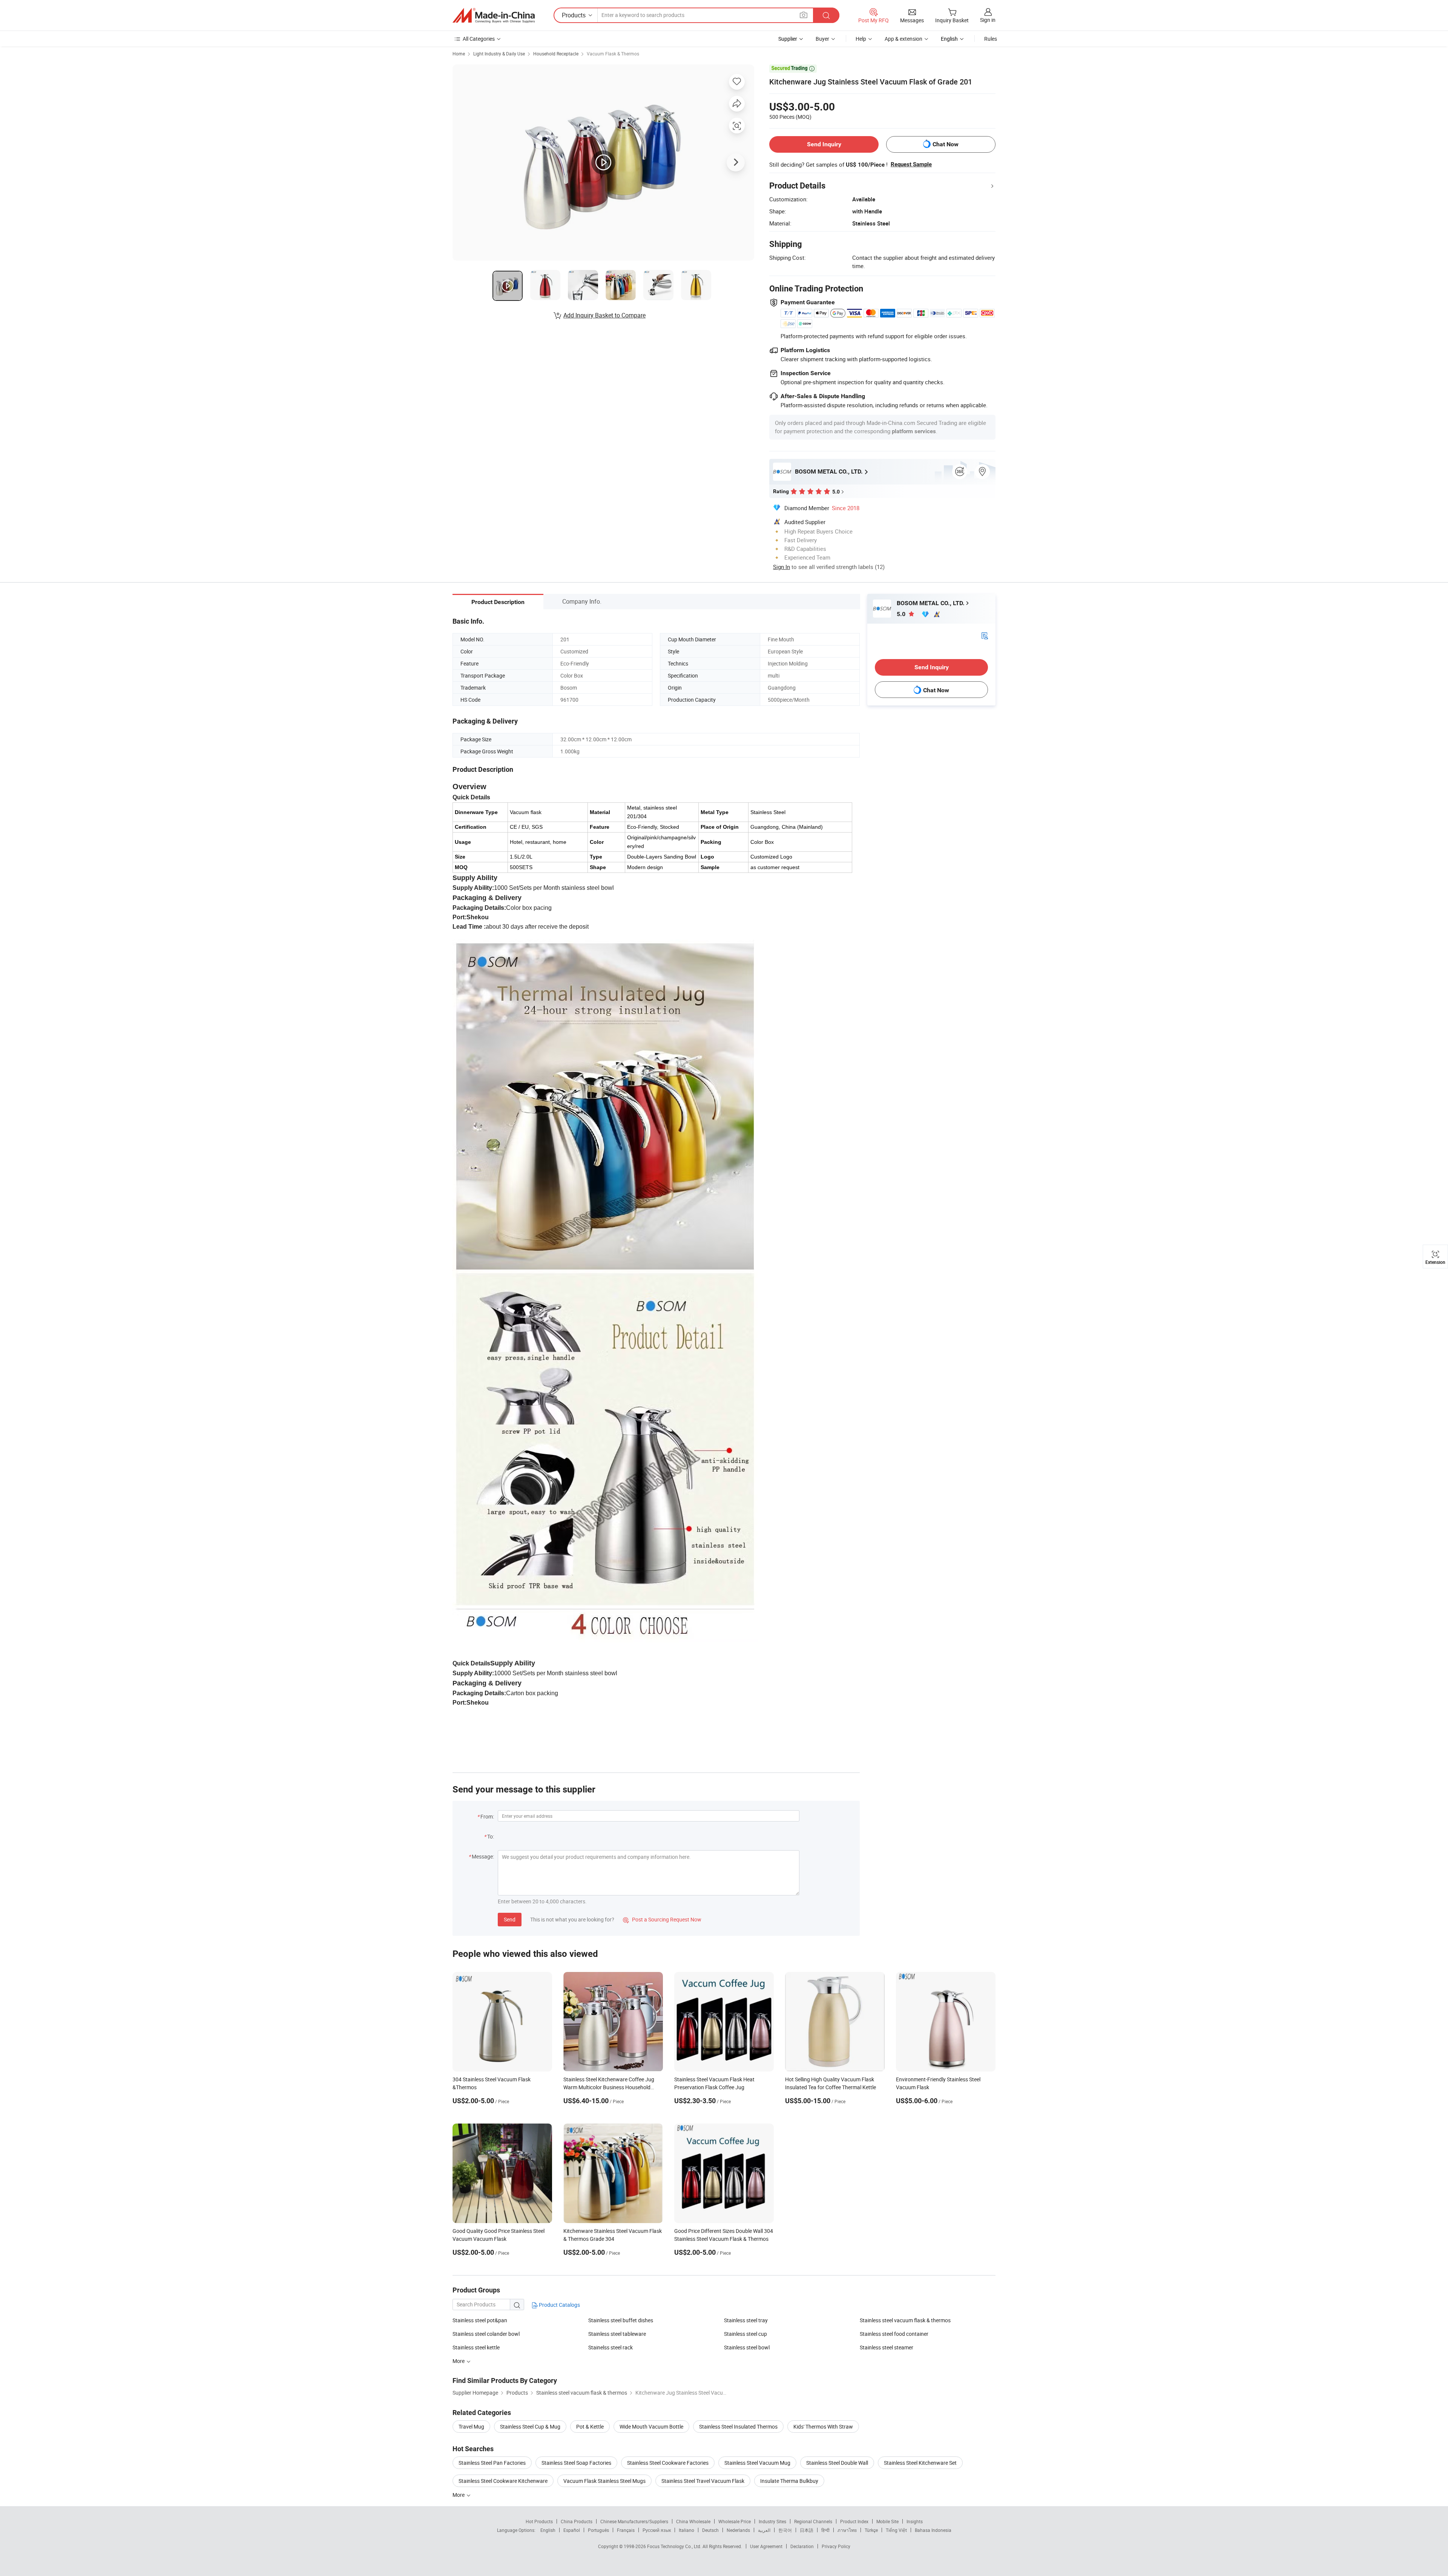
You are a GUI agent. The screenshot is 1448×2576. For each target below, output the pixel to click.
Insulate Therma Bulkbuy (789, 2481)
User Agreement (766, 2546)
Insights (915, 2521)
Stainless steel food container (894, 2334)
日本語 (807, 2530)
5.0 (902, 614)
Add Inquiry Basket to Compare (604, 315)
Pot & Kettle (590, 2426)
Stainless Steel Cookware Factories (668, 2463)
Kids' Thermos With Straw (823, 2426)
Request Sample (911, 164)
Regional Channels (813, 2521)
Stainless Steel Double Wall (837, 2463)
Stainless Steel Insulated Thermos (738, 2426)
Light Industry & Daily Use (499, 54)
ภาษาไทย (847, 2530)
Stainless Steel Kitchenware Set (920, 2463)
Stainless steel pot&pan (480, 2320)
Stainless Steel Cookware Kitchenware (503, 2481)
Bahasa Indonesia (933, 2530)
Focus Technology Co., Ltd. (675, 2546)
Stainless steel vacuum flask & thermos (905, 2320)
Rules (991, 39)
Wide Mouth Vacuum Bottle (651, 2426)
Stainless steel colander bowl (486, 2334)
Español (572, 2530)
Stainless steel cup (745, 2334)
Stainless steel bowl (747, 2347)
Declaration (802, 2546)
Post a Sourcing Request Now (662, 1919)
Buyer (822, 39)
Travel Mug (471, 2426)
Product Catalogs (559, 2305)
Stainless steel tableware (617, 2334)
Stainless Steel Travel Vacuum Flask (703, 2481)
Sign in (988, 20)
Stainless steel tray (746, 2320)
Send (510, 1919)
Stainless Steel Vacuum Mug (757, 2463)
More (459, 2495)
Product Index (854, 2521)
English (548, 2530)
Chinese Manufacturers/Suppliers (634, 2521)
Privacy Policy (836, 2546)
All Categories (479, 39)
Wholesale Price (735, 2521)
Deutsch (710, 2530)
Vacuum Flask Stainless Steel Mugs (604, 2481)
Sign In (782, 567)
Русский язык (657, 2530)
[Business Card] (985, 635)
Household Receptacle (556, 54)
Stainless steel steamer (887, 2347)
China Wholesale (693, 2521)
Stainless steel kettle (476, 2347)
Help (861, 39)
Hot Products (539, 2521)
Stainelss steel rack (610, 2347)
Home (459, 54)
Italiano (686, 2530)
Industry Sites (772, 2521)
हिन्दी (825, 2530)
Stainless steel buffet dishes (621, 2320)
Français (626, 2530)
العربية (764, 2530)
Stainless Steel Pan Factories (492, 2463)
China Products (577, 2521)
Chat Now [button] (946, 144)
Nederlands (738, 2530)
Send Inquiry (824, 144)
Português (598, 2530)
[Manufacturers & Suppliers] (494, 15)
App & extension (903, 39)
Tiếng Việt (896, 2530)
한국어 (785, 2530)
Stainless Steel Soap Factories (576, 2463)
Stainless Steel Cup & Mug (530, 2426)
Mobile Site (887, 2521)
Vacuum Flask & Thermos (613, 54)
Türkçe (871, 2530)
